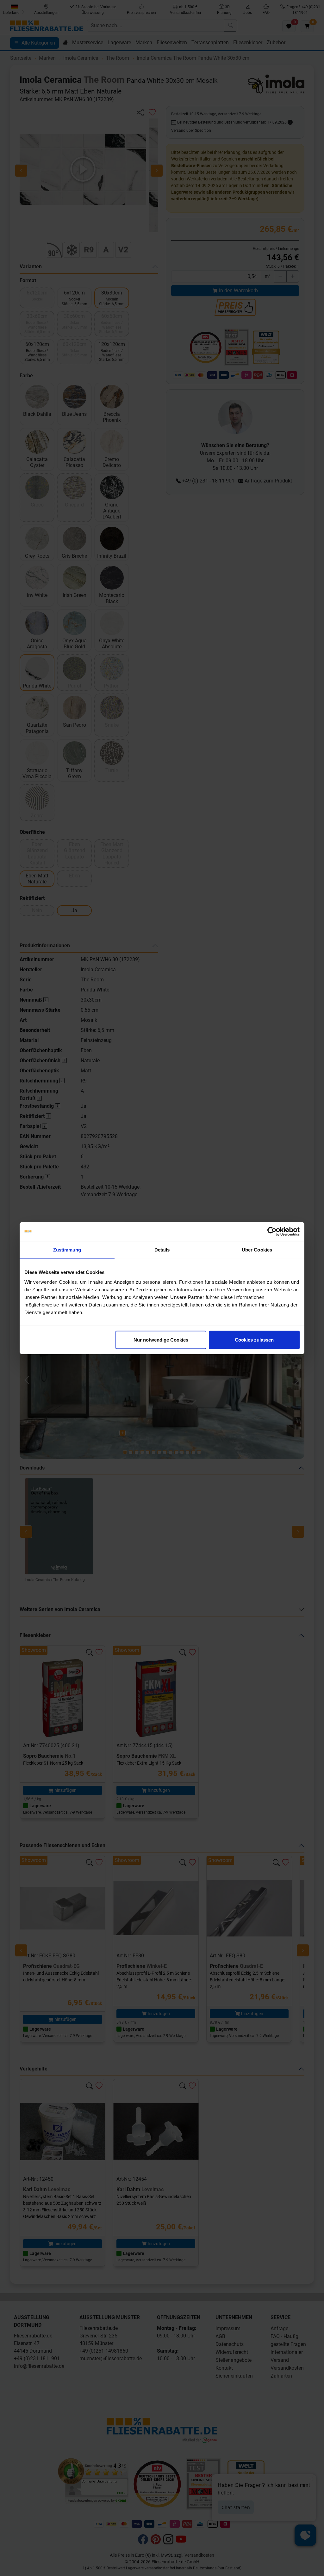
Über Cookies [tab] (257, 1249)
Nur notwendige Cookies (161, 1340)
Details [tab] (162, 1249)
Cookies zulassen (254, 1340)
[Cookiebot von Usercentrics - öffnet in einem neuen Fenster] (272, 1231)
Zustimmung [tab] (67, 1249)
